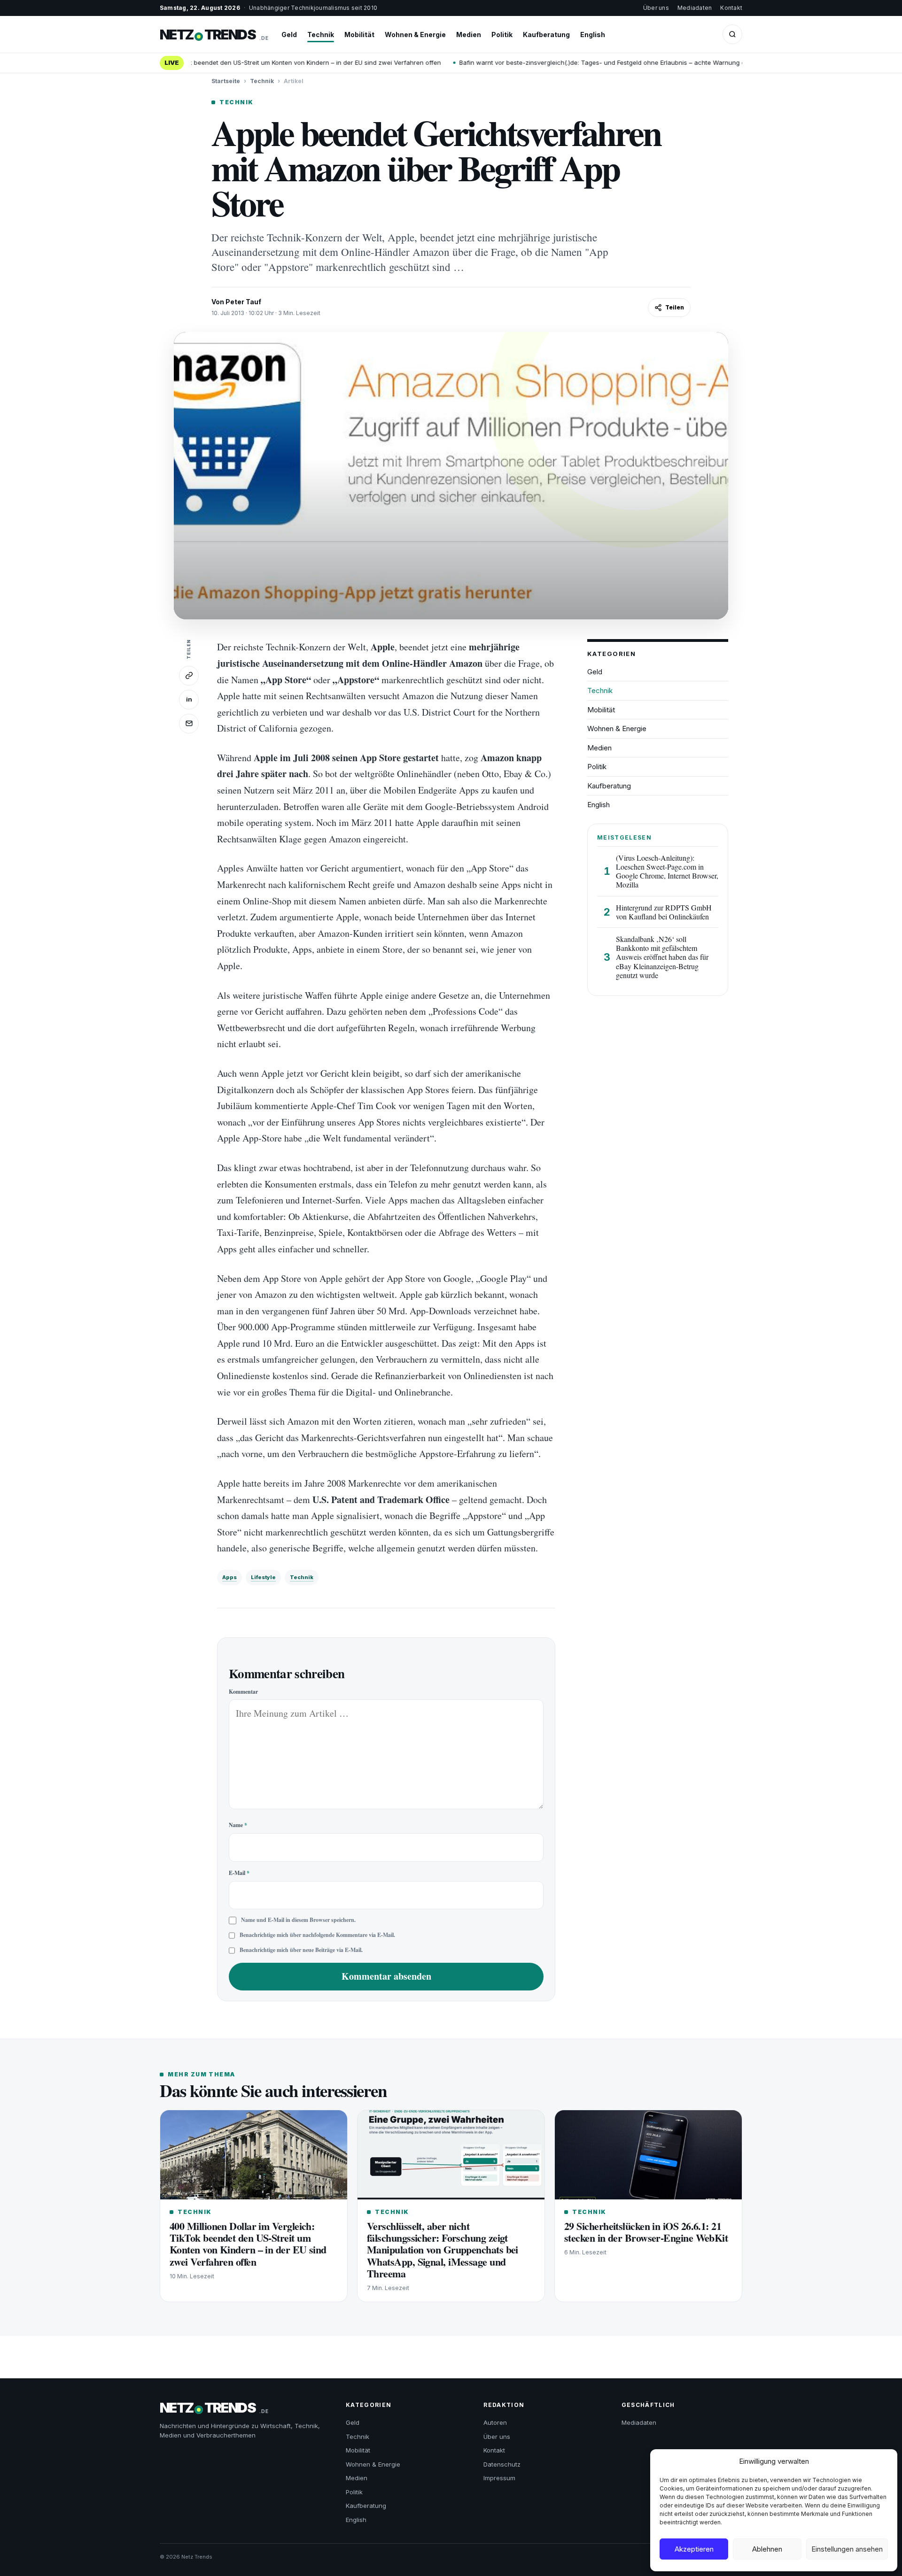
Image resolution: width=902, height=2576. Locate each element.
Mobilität (359, 35)
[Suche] (732, 34)
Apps (229, 1577)
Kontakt (731, 8)
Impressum (499, 2478)
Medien (469, 35)
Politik (502, 35)
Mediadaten (695, 8)
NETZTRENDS (214, 35)
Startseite (226, 81)
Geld (289, 35)
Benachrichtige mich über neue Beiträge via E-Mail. (301, 1950)
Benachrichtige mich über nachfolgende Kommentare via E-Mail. (317, 1935)
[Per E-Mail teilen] (189, 724)
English (593, 35)
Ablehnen (767, 2549)
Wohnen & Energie (415, 35)
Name (238, 1825)
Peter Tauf (243, 302)
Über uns (656, 8)
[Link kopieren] (189, 676)
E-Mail (239, 1873)
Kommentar (243, 1692)
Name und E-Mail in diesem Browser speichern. (298, 1920)
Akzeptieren (694, 2549)
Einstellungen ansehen (847, 2549)
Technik (321, 35)
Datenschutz (502, 2464)
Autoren (495, 2422)
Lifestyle (263, 1577)
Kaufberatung (546, 35)
